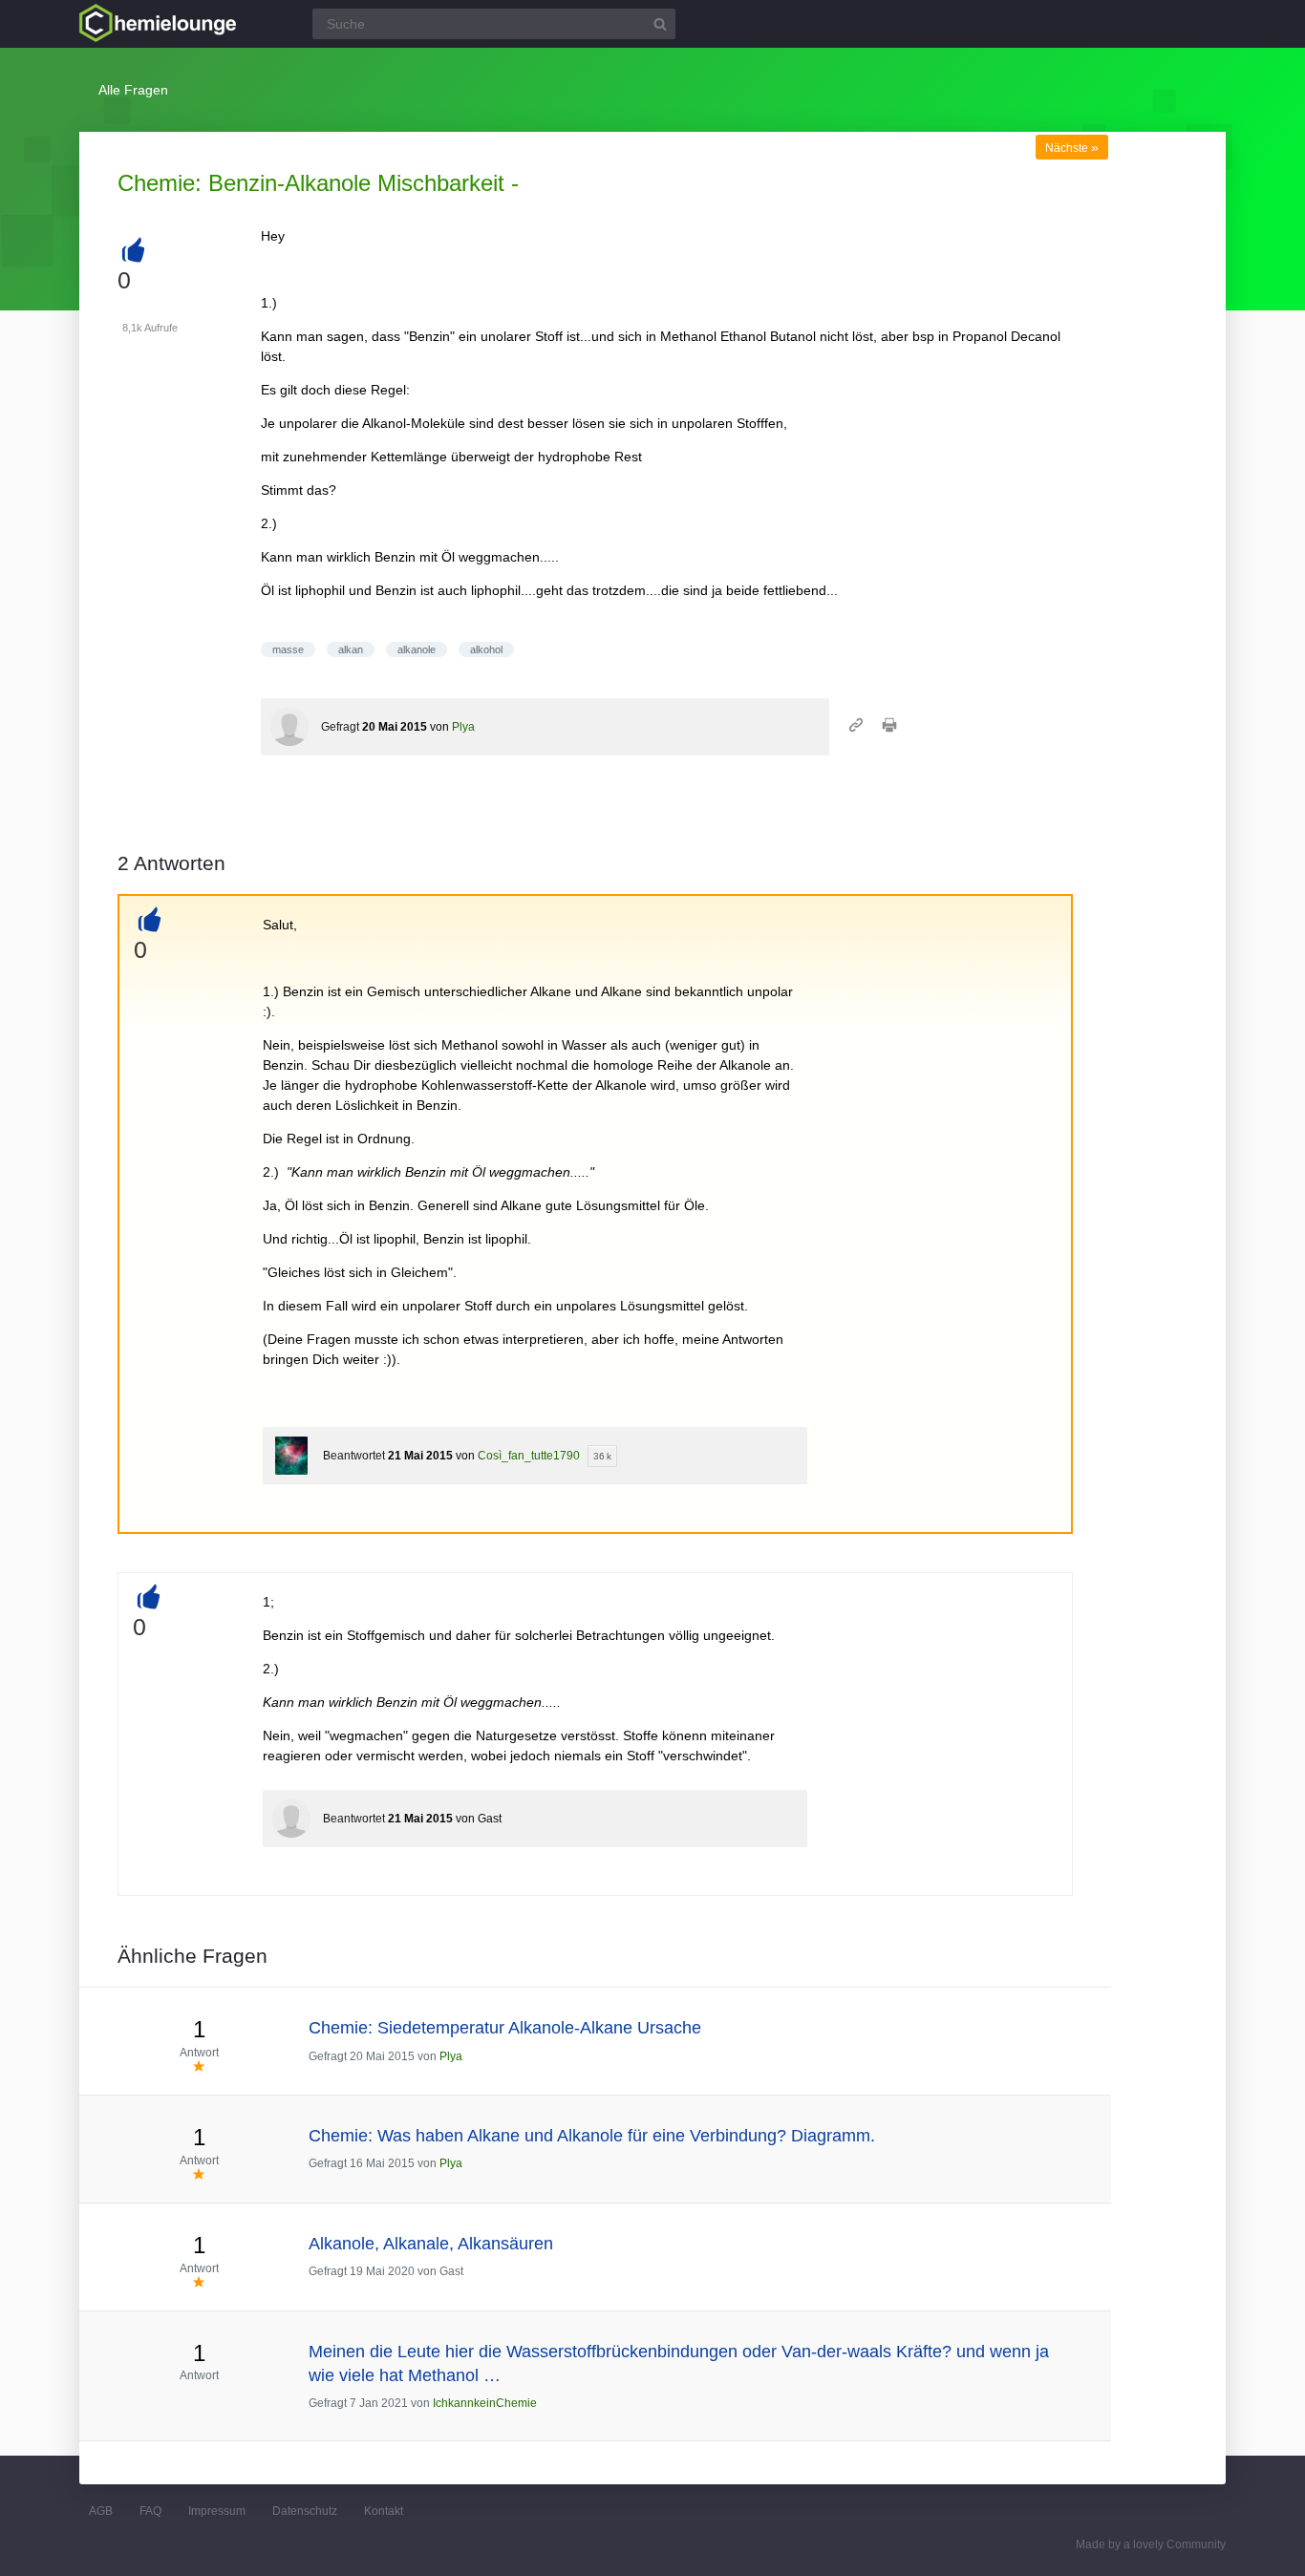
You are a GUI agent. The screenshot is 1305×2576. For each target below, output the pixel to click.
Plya (463, 727)
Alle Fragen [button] (133, 90)
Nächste (1072, 148)
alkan (351, 649)
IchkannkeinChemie (485, 2403)
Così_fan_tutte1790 (529, 1456)
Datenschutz (305, 2511)
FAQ (150, 2511)
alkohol (486, 649)
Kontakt (384, 2511)
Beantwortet (354, 1456)
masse (288, 649)
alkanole (417, 649)
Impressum (217, 2511)
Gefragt (340, 727)
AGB (101, 2511)
